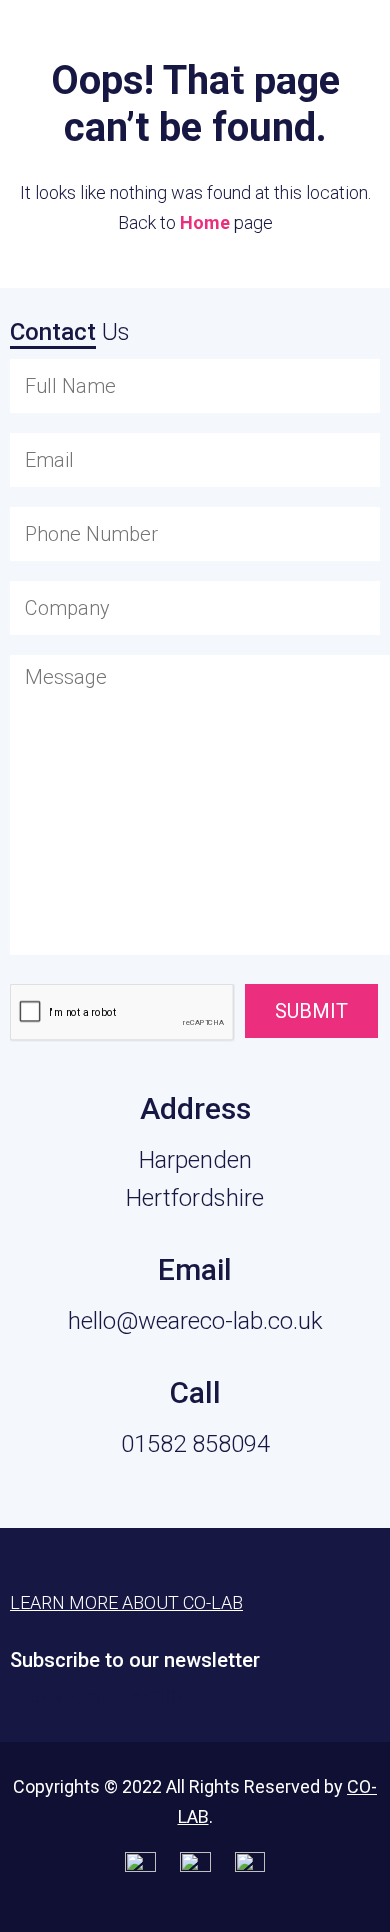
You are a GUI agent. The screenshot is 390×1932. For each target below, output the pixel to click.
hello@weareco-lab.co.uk (195, 1321)
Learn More (275, 41)
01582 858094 (195, 1444)
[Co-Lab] (65, 47)
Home (205, 222)
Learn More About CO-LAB (126, 1602)
